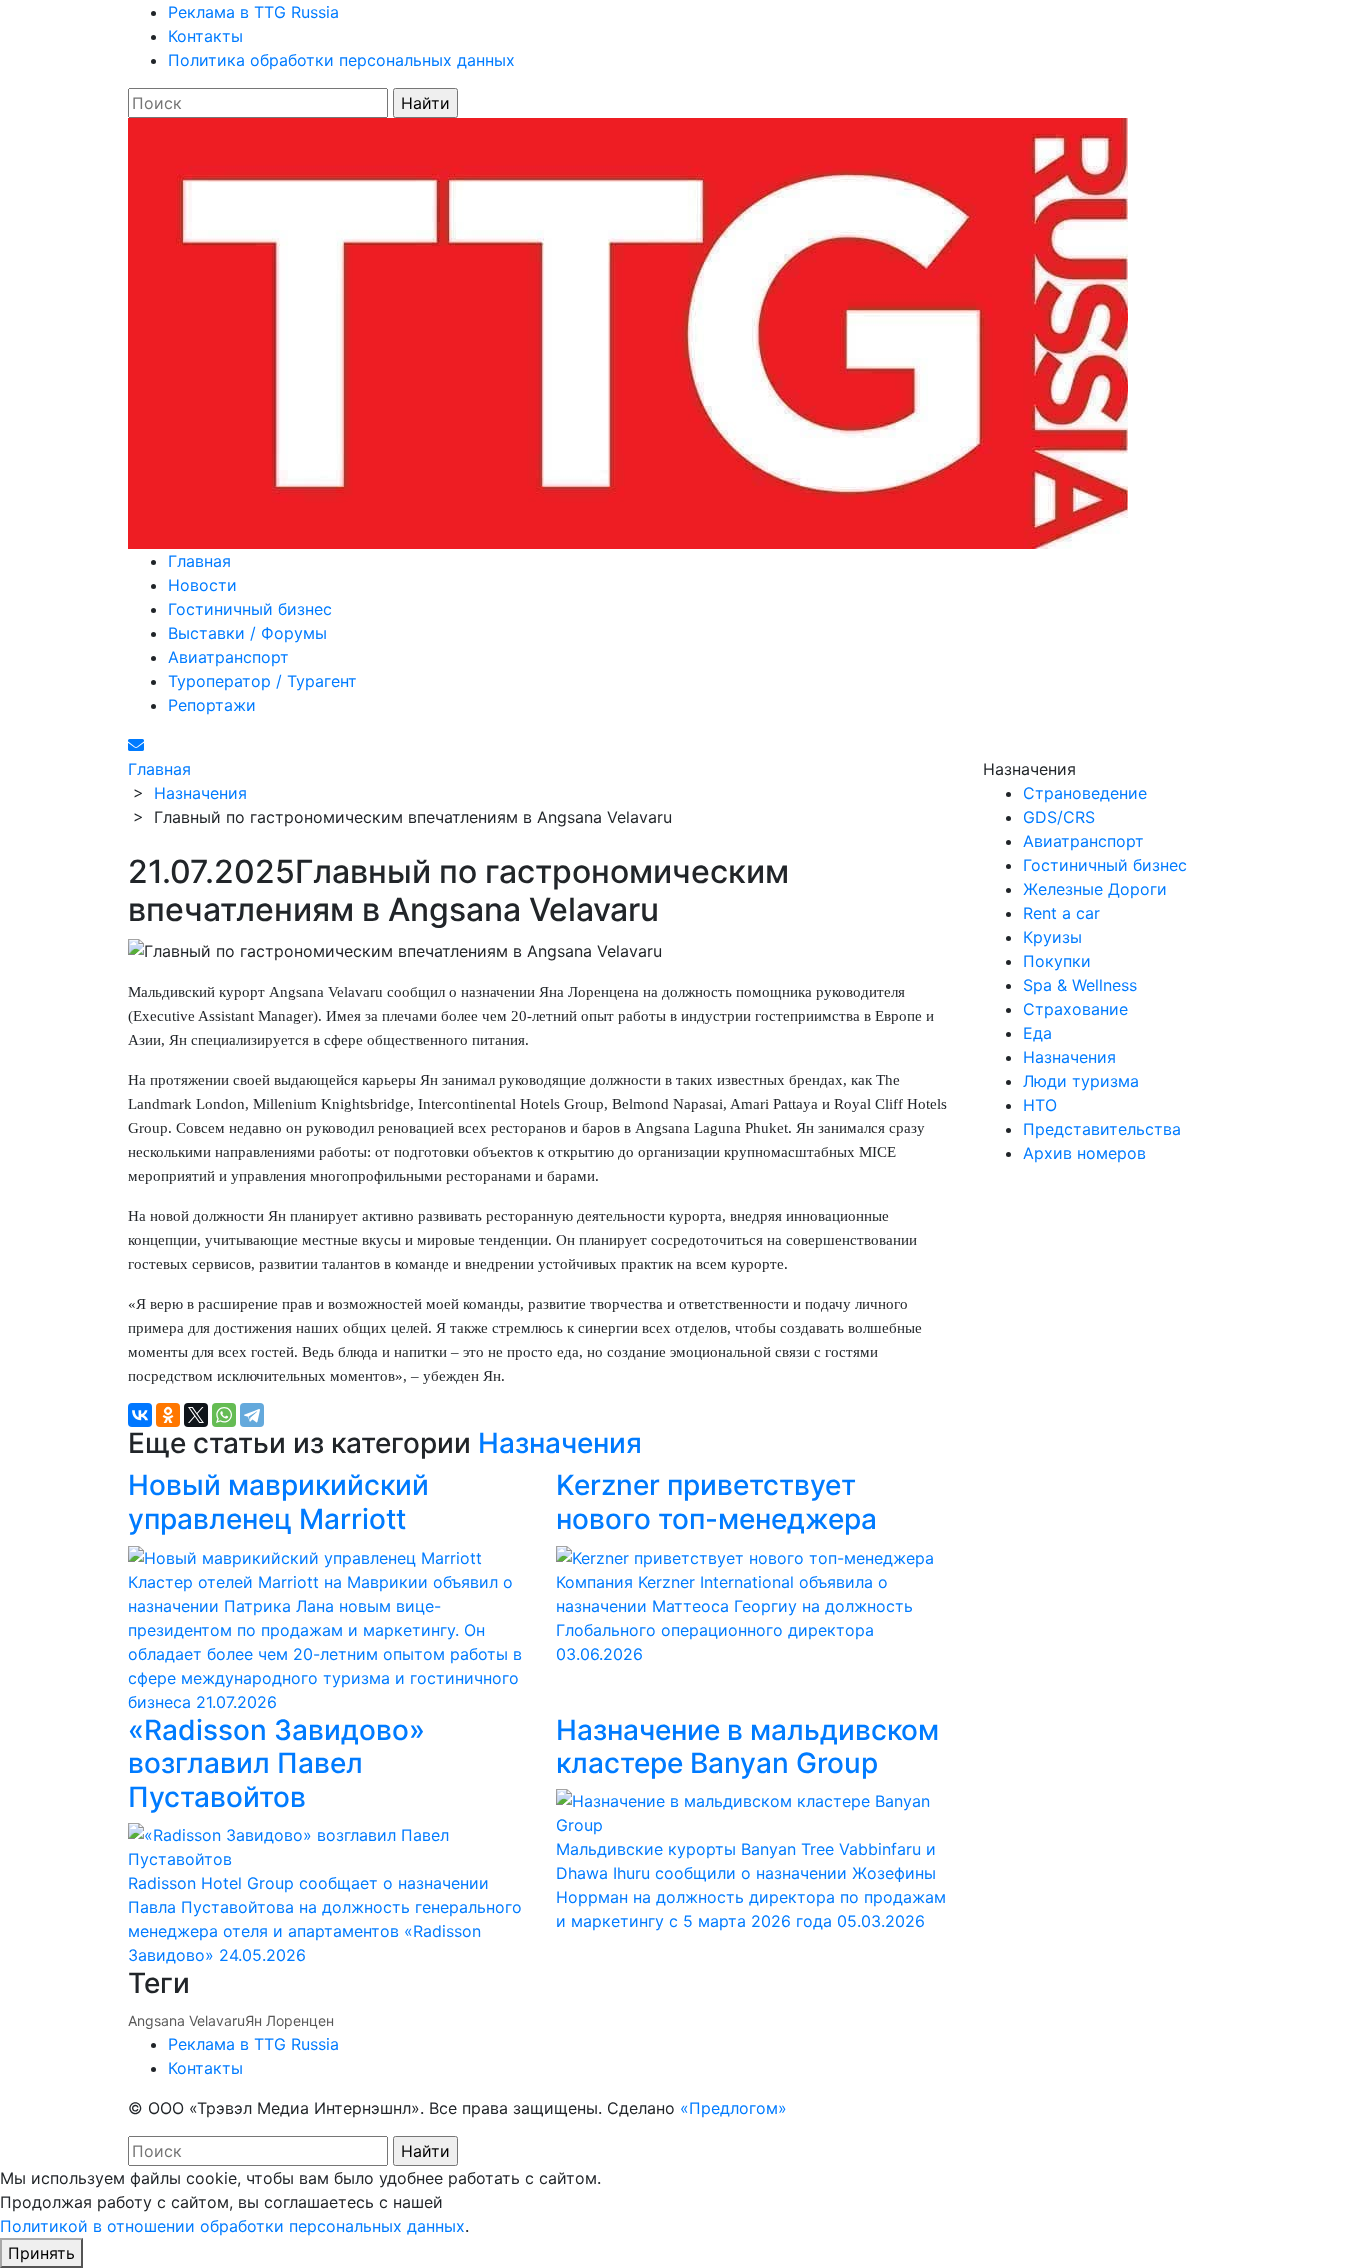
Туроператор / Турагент (262, 681)
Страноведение (1085, 793)
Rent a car (1061, 913)
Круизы (1052, 937)
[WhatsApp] (224, 1415)
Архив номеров (1084, 1153)
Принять (41, 2253)
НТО (1040, 1105)
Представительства (1102, 1129)
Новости (202, 585)
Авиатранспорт (228, 657)
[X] (196, 1415)
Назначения (560, 1443)
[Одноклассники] (168, 1415)
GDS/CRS (1059, 817)
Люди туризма (1081, 1081)
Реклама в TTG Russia (253, 12)
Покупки (1057, 961)
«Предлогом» (733, 2108)
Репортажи (212, 705)
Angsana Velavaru (186, 2020)
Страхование (1075, 1009)
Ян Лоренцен (289, 2020)
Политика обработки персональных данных (341, 60)
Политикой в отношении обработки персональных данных (232, 2226)
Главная (199, 561)
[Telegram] (252, 1415)
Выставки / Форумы (247, 633)
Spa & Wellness (1080, 985)
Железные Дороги (1095, 889)
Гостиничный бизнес (250, 609)
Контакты (205, 36)
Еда (1037, 1033)
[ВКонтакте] (140, 1415)
